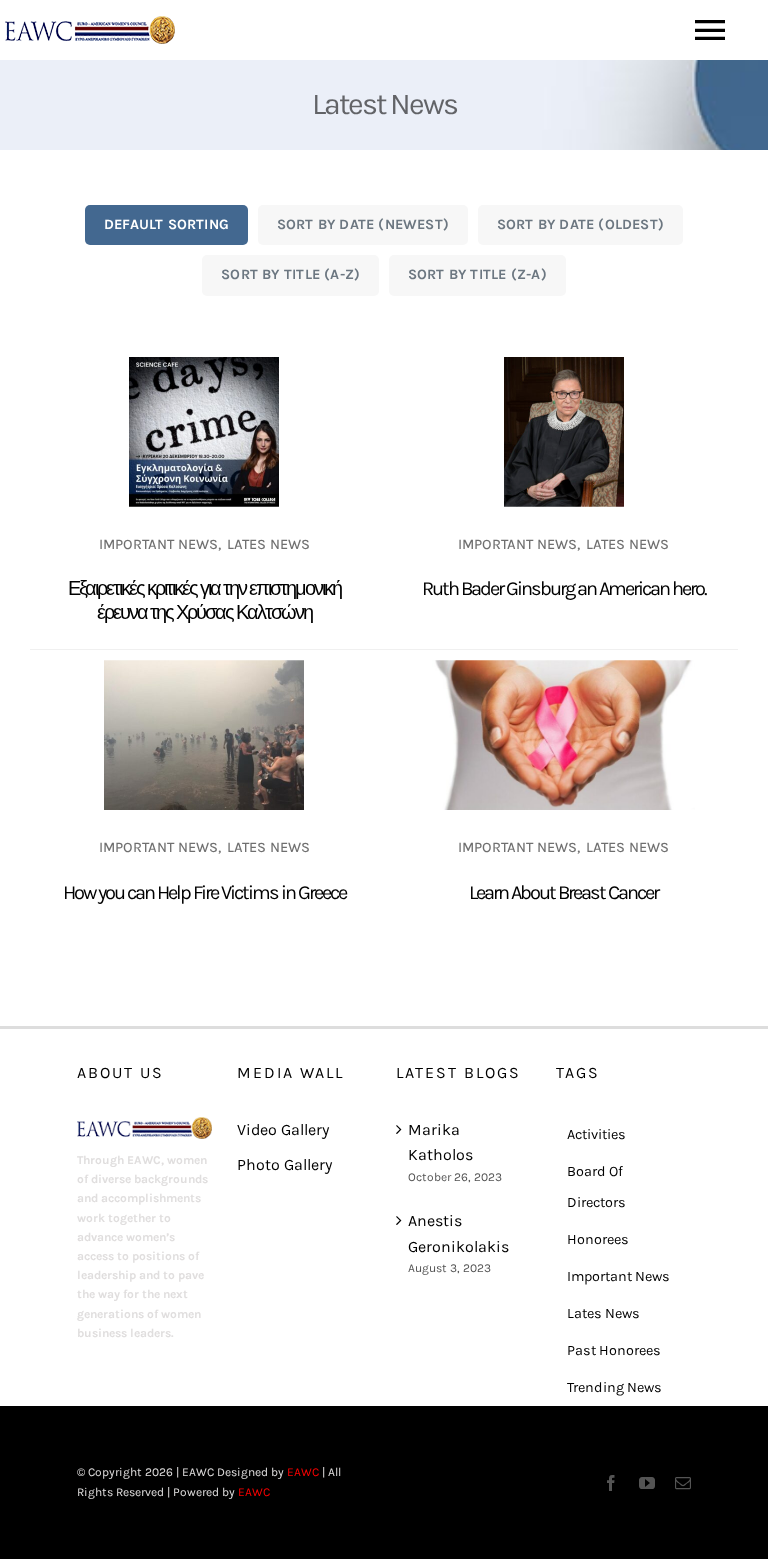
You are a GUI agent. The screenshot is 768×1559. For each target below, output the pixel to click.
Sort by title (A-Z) (290, 274)
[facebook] (611, 1483)
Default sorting (166, 224)
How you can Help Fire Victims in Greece (204, 892)
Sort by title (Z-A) (477, 274)
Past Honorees (614, 1350)
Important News (158, 544)
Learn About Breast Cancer (563, 892)
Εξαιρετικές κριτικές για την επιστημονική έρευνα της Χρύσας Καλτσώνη (204, 600)
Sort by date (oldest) (581, 224)
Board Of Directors (596, 1187)
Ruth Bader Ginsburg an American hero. (564, 588)
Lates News (268, 544)
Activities (596, 1134)
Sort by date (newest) (363, 224)
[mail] (683, 1483)
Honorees (598, 1239)
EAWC (303, 1472)
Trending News (614, 1387)
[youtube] (647, 1483)
